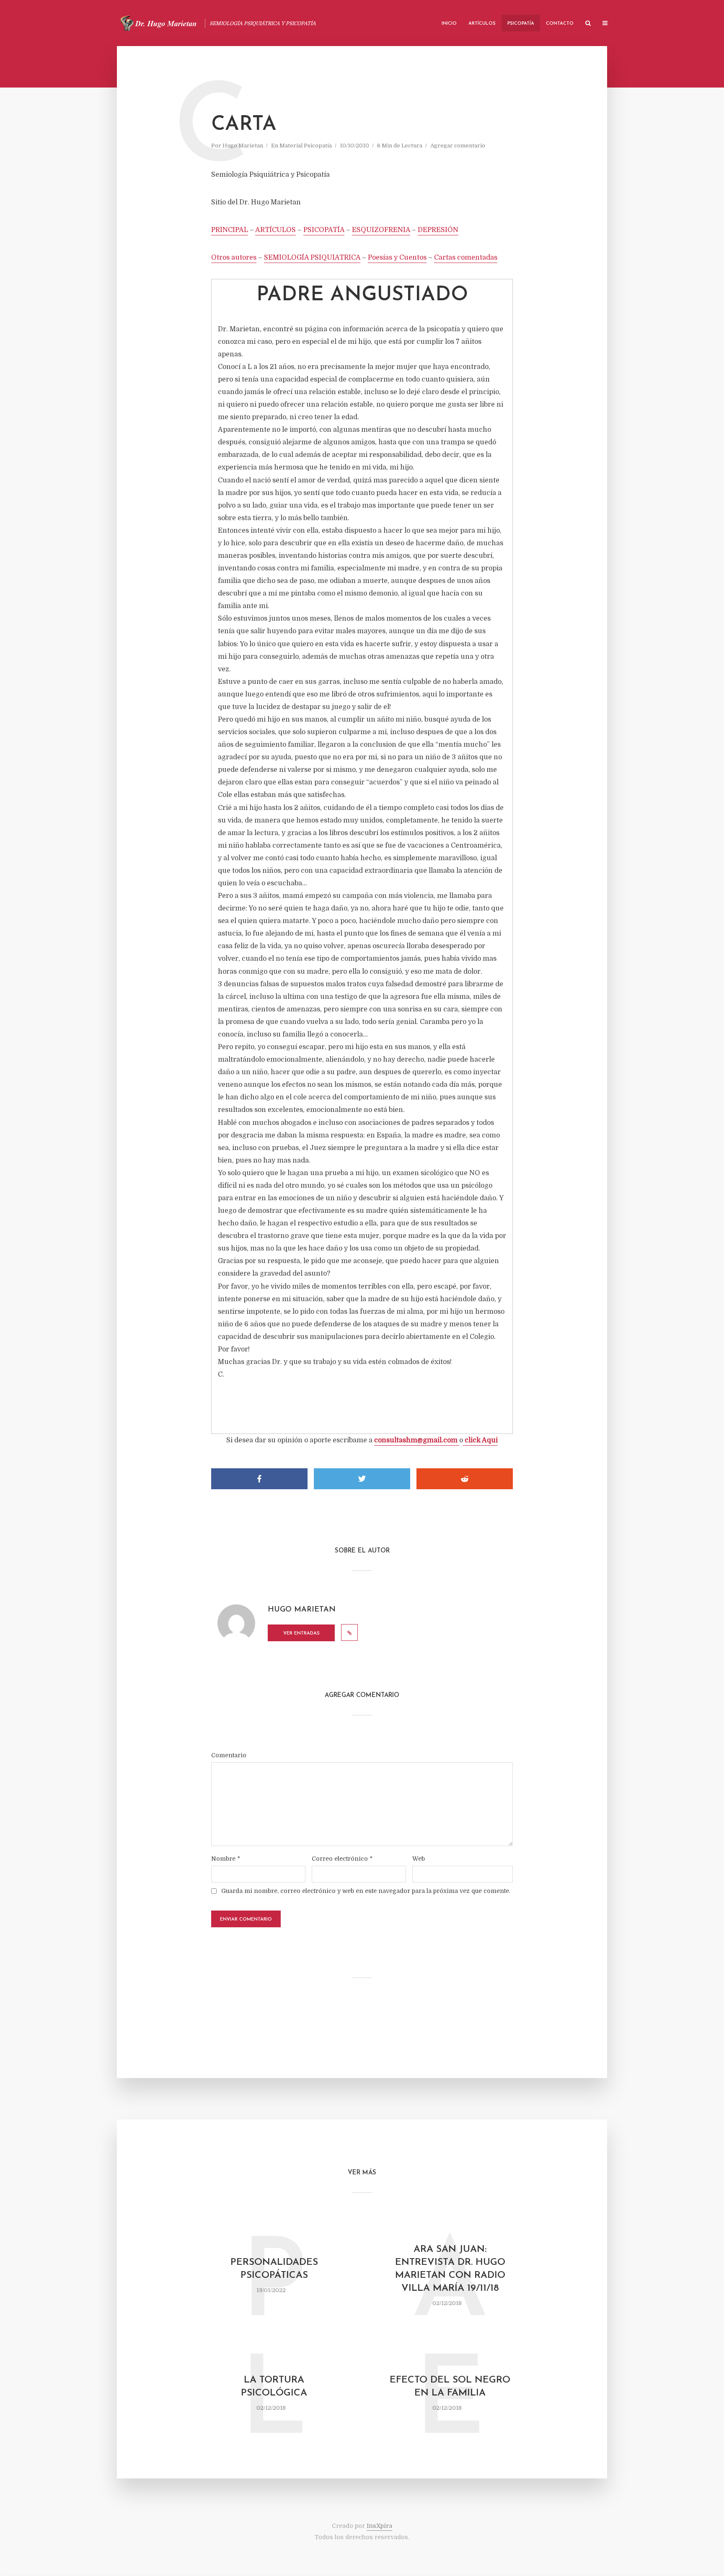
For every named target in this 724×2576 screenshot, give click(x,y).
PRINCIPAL (230, 230)
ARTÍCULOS (275, 230)
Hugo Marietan (243, 146)
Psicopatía (521, 24)
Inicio (449, 24)
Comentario (229, 1755)
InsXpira (379, 2526)
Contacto (560, 24)
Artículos (482, 24)
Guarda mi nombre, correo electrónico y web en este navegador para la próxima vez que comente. (366, 1891)
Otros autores (234, 258)
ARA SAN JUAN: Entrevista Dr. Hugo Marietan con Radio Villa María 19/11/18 (450, 2269)
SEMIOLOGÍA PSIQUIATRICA (312, 258)
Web (419, 1859)
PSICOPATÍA (324, 230)
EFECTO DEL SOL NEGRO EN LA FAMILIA (450, 2387)
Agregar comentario (458, 146)
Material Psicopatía (306, 146)
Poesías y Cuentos (397, 258)
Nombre (226, 1859)
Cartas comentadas (466, 258)
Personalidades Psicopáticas (274, 2269)
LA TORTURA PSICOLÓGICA (274, 2387)
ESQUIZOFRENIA (381, 230)
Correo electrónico (342, 1859)
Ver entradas (301, 1634)
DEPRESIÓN (438, 230)
